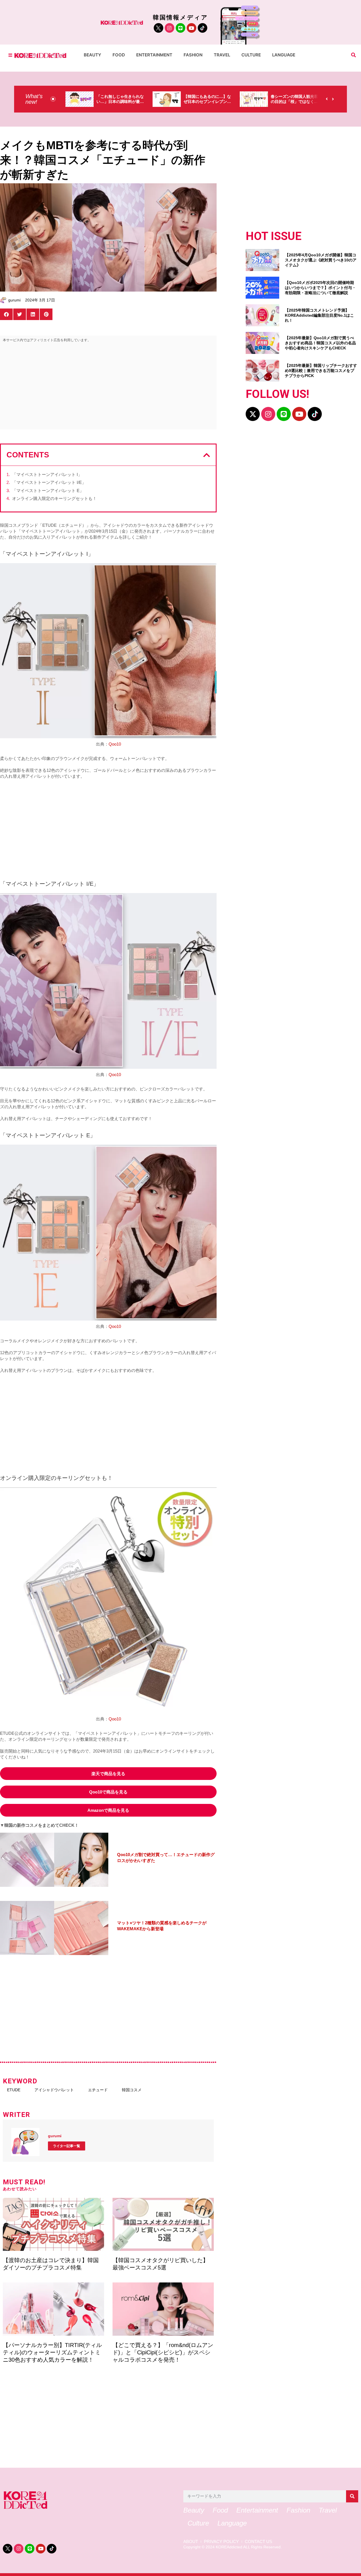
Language (284, 55)
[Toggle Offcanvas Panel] (10, 55)
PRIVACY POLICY (221, 2542)
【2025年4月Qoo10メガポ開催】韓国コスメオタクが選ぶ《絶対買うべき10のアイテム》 (321, 260)
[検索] (352, 2496)
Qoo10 (115, 744)
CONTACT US (258, 2542)
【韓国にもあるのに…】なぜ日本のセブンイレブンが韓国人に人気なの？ (120, 102)
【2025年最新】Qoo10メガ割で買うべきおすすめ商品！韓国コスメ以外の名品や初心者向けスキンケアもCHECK (320, 343)
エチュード (98, 2090)
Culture (251, 55)
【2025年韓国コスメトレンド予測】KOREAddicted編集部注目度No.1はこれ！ (319, 315)
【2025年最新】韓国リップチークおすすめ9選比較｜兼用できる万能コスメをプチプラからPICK (321, 371)
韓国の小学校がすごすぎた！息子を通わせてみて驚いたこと (294, 102)
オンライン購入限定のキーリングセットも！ (54, 498)
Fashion (193, 55)
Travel (222, 55)
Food (119, 55)
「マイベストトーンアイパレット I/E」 (49, 482)
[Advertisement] (108, 387)
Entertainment (154, 55)
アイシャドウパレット (54, 2090)
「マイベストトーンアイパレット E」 (48, 491)
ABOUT (191, 2542)
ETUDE (14, 2090)
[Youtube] (191, 28)
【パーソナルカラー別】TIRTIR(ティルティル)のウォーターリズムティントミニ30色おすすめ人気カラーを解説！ (52, 2352)
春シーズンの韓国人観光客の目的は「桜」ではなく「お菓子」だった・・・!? (207, 102)
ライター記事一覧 (67, 2146)
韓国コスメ (132, 2090)
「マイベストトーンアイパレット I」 (47, 474)
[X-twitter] (253, 414)
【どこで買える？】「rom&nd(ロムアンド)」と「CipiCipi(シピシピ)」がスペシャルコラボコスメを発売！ (163, 2352)
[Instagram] (170, 28)
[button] (354, 55)
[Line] (180, 28)
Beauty (93, 55)
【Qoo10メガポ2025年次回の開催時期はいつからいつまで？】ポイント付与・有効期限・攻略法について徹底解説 (320, 288)
